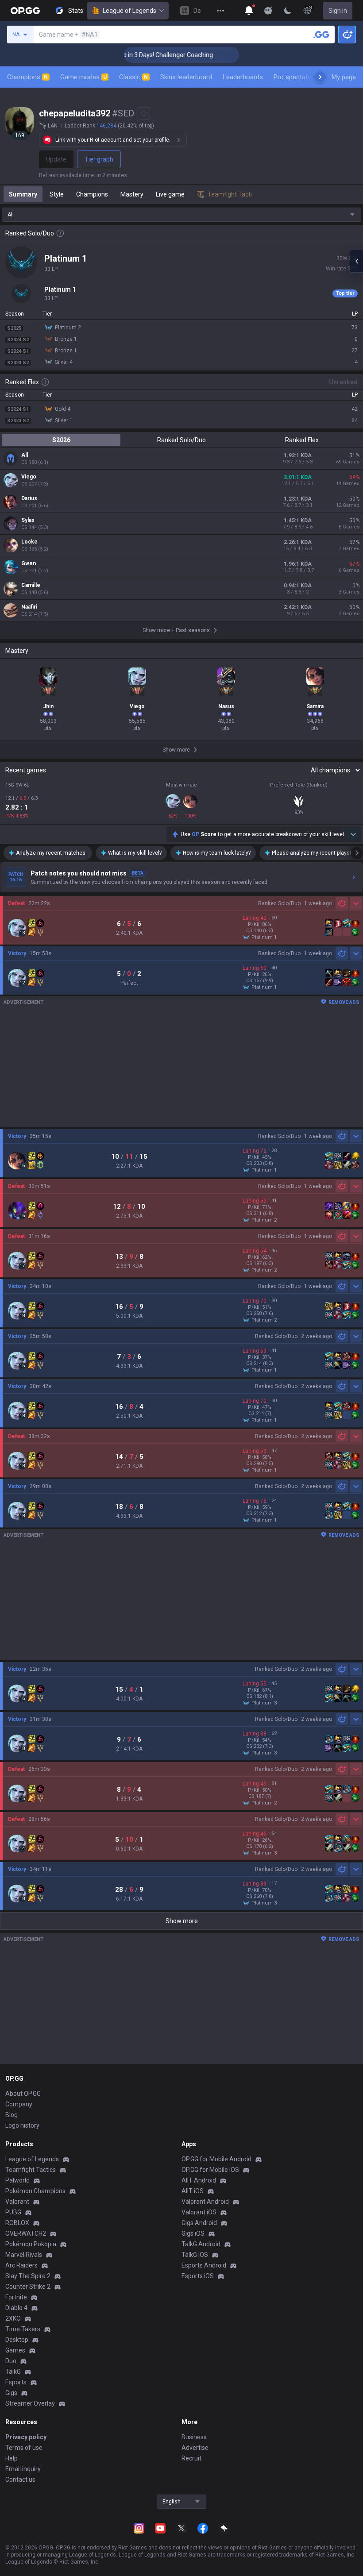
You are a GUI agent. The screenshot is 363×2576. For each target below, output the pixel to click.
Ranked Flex (302, 440)
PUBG (13, 2212)
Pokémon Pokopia (31, 2244)
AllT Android (199, 2180)
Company (19, 2104)
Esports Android (204, 2265)
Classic (133, 77)
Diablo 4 (16, 2308)
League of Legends (129, 11)
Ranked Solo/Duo (181, 440)
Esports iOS (198, 2276)
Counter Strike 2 (28, 2287)
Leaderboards (243, 77)
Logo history (22, 2125)
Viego (29, 477)
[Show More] (249, 11)
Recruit (191, 2458)
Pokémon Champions (35, 2191)
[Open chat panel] (356, 261)
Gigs (11, 2393)
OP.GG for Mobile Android (216, 2159)
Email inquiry (23, 2469)
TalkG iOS (195, 2255)
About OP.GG (23, 2094)
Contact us (20, 2480)
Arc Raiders (21, 2265)
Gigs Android (199, 2223)
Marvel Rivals (24, 2255)
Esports (16, 2382)
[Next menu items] (320, 77)
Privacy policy (26, 2437)
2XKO (13, 2318)
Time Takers (23, 2329)
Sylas (28, 520)
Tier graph (99, 159)
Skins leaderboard (186, 77)
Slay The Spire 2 (28, 2276)
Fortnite (16, 2297)
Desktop (17, 2340)
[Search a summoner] (321, 35)
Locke (29, 542)
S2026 (61, 440)
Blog (12, 2115)
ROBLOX (17, 2223)
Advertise (195, 2448)
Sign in (338, 11)
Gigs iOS (193, 2233)
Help (12, 2458)
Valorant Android (205, 2202)
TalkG (13, 2372)
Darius (29, 498)
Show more (182, 1921)
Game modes (83, 77)
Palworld (17, 2180)
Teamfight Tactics (31, 2170)
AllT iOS (193, 2191)
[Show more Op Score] (353, 834)
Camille (31, 585)
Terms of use (24, 2448)
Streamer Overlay (30, 2403)
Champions (27, 77)
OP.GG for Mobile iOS (210, 2170)
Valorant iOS (199, 2212)
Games (15, 2350)
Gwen (29, 563)
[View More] (220, 11)
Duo (11, 2361)
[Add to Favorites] (144, 113)
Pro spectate (292, 77)
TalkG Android (201, 2244)
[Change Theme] (288, 11)
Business (194, 2437)
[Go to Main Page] (25, 11)
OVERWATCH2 (26, 2233)
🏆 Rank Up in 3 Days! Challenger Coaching (129, 55)
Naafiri (29, 607)
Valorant (17, 2202)
